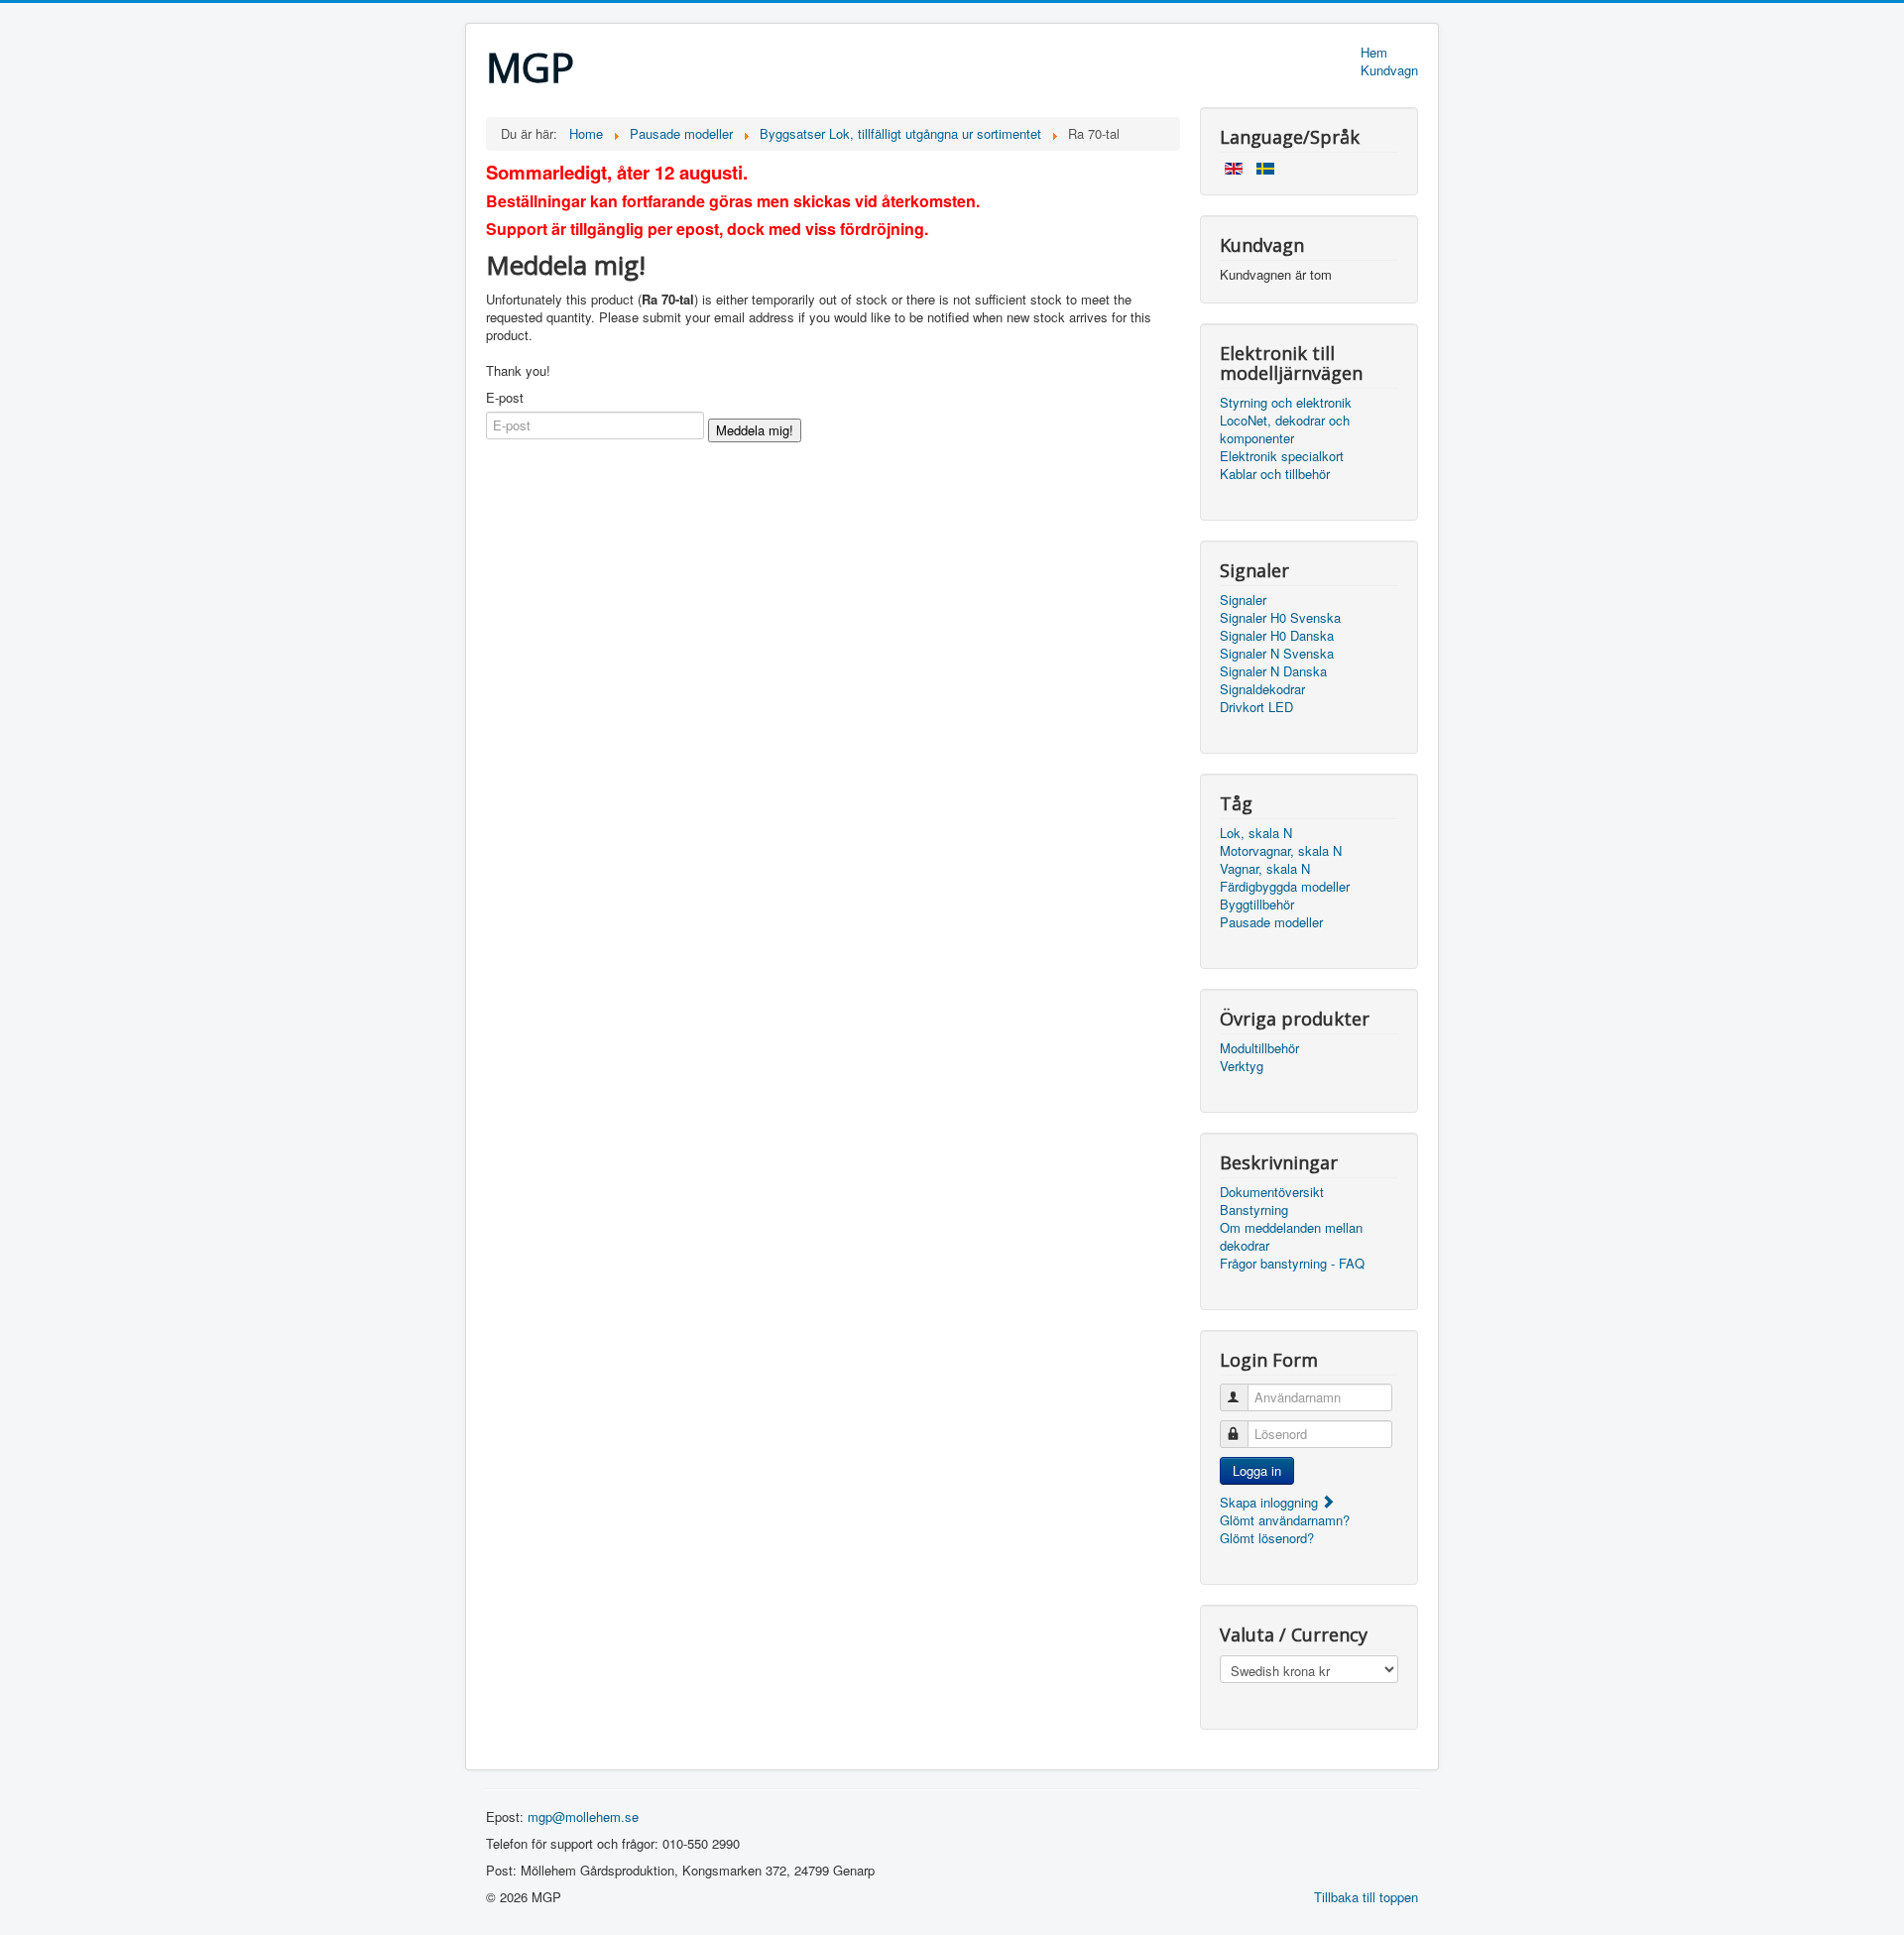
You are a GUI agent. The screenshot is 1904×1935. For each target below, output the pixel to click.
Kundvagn (1389, 70)
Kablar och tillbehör (1275, 474)
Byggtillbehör (1257, 905)
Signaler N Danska (1273, 671)
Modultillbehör (1259, 1048)
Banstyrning (1254, 1210)
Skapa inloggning (1271, 1502)
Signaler (1243, 600)
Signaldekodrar (1262, 689)
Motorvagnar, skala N (1281, 851)
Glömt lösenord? (1267, 1538)
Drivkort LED (1256, 707)
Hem (1374, 53)
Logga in (1257, 1470)
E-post (505, 398)
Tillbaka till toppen (1366, 1897)
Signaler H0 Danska (1277, 636)
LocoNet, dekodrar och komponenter (1285, 429)
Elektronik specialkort (1282, 456)
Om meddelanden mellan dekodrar (1291, 1237)
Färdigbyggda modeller (1285, 887)
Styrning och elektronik (1286, 403)
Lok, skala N (1256, 833)
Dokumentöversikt (1272, 1192)
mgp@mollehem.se (583, 1816)
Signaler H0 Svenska (1280, 618)
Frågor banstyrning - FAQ (1292, 1264)
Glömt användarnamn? (1285, 1520)
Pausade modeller (1271, 922)
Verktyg (1242, 1066)
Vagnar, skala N (1265, 869)
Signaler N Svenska (1277, 654)
